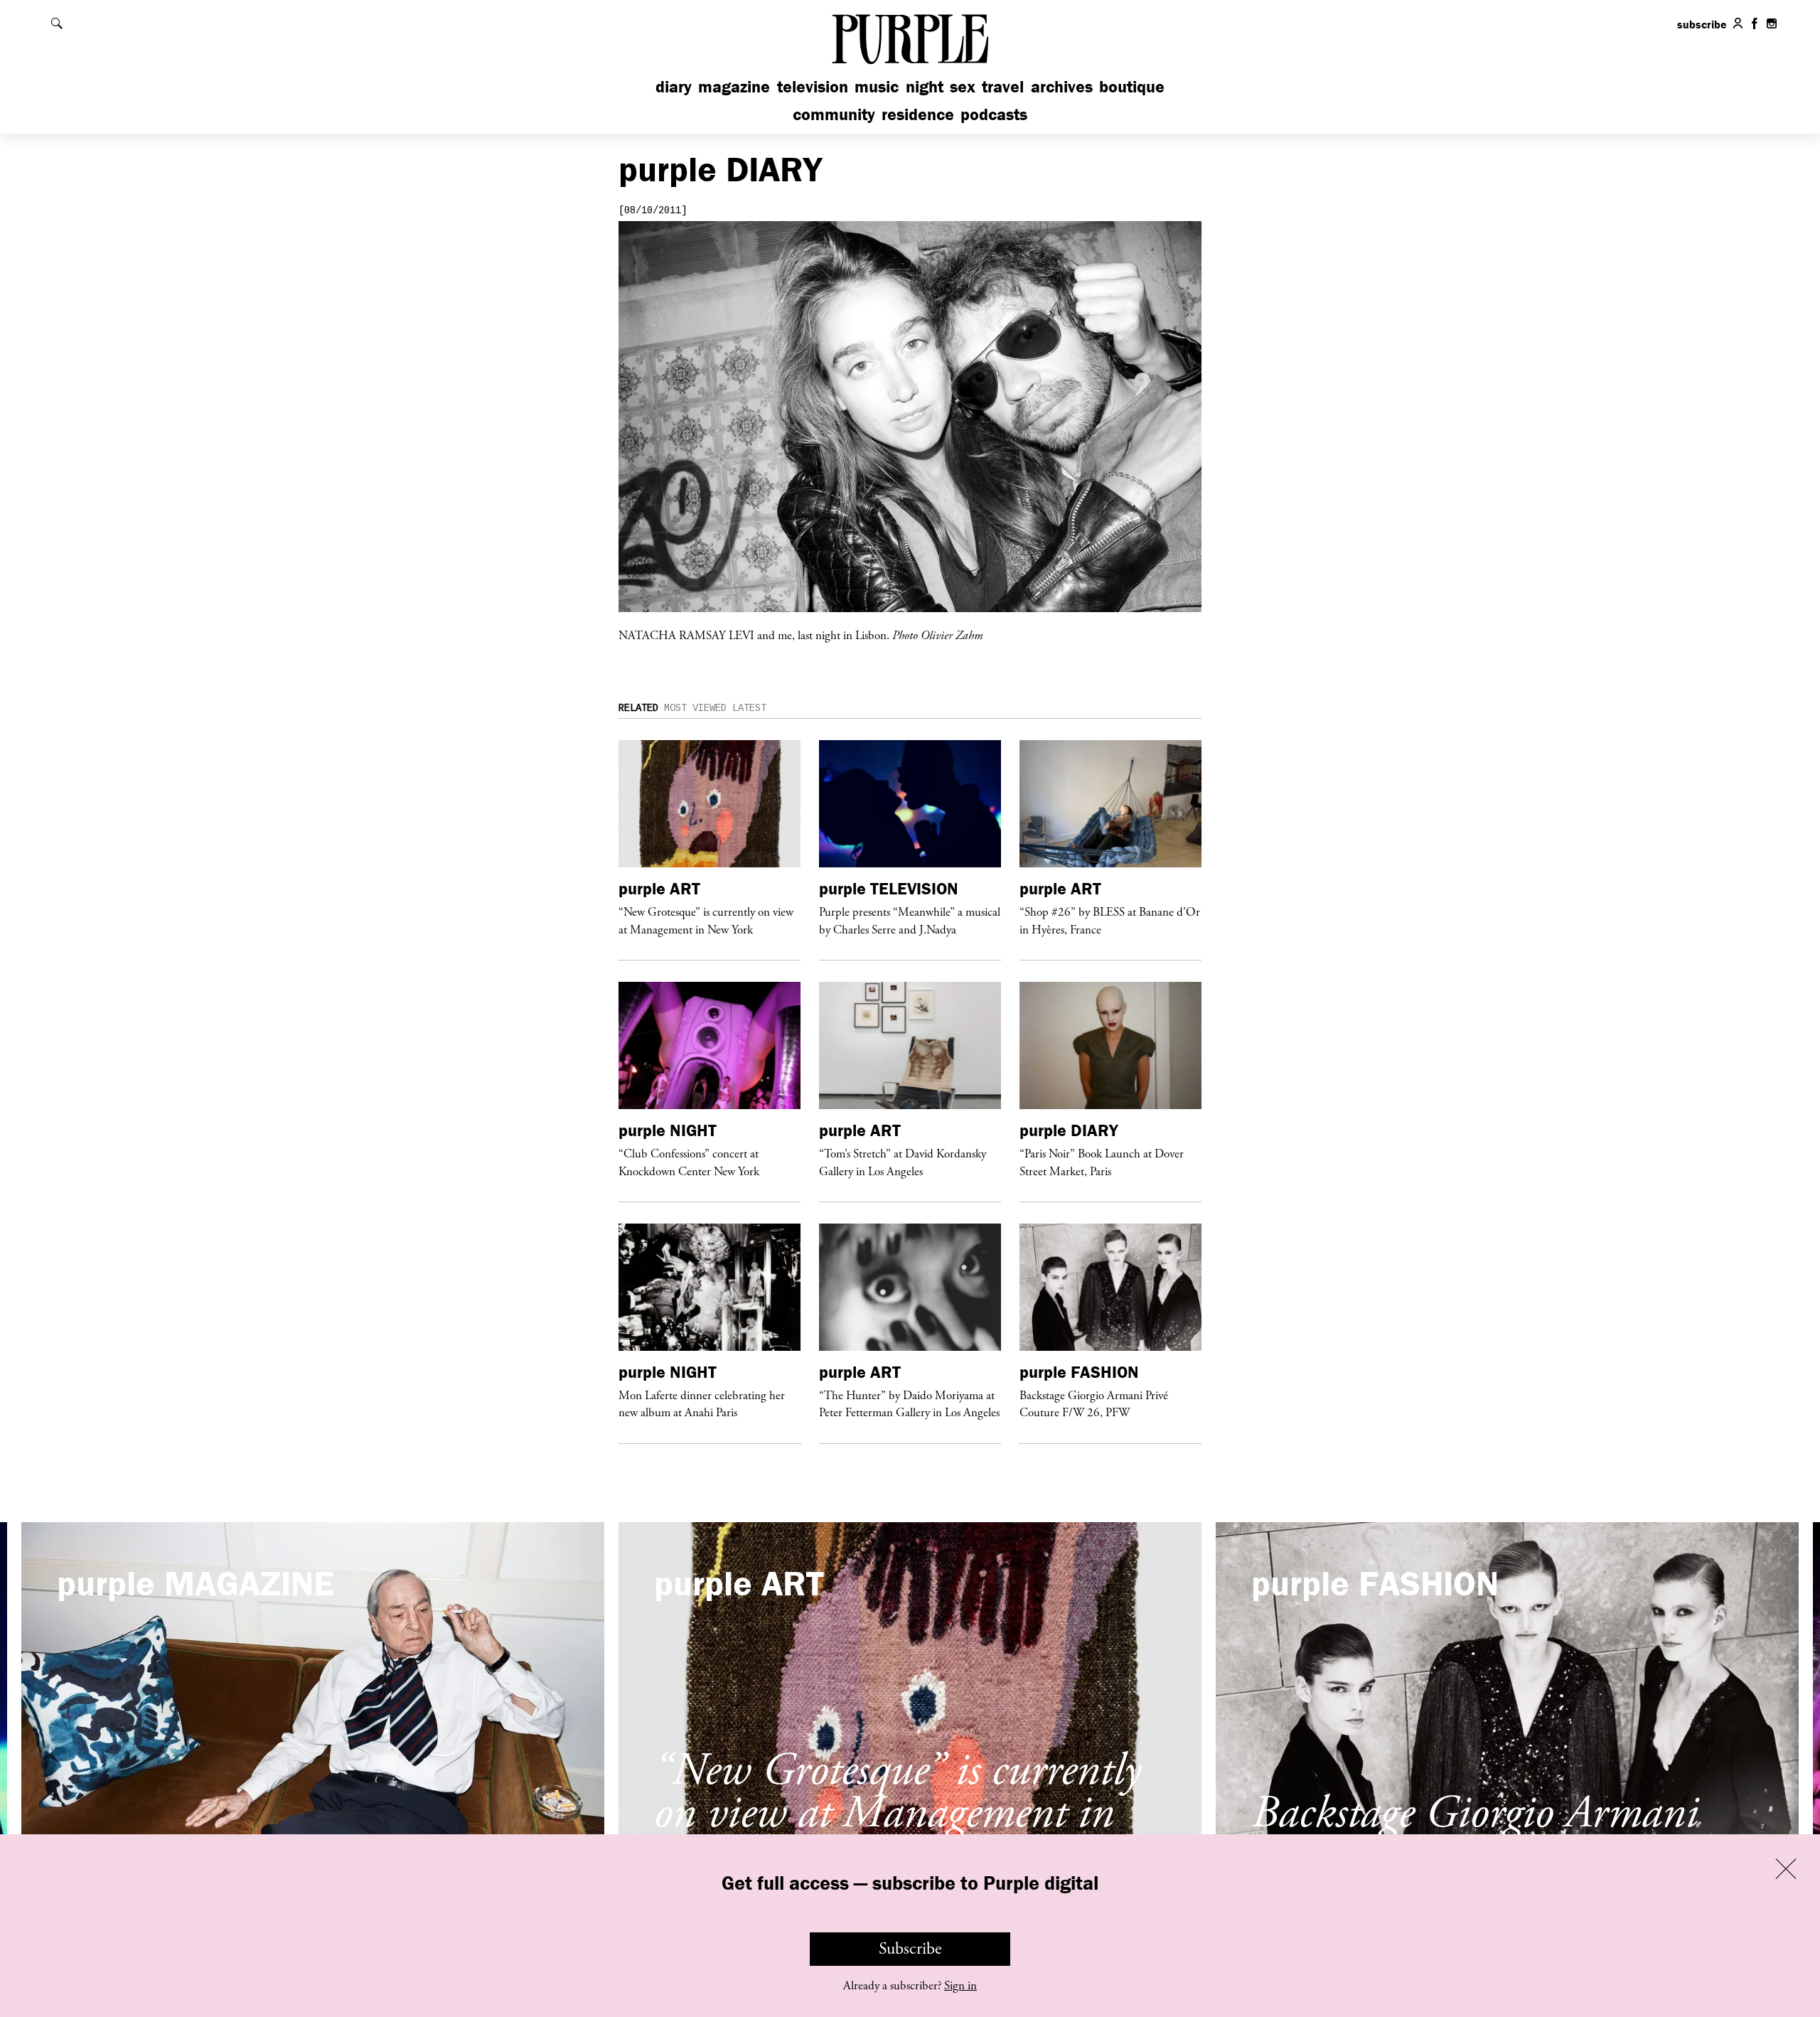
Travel (1003, 86)
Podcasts (994, 114)
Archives (1062, 86)
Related (638, 708)
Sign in (960, 1986)
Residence (918, 114)
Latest (749, 708)
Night (925, 86)
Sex (963, 86)
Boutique (1132, 86)
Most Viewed (695, 708)
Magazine (734, 86)
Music (877, 86)
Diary (674, 86)
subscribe (1702, 24)
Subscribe (910, 1949)
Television (813, 86)
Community (834, 114)
